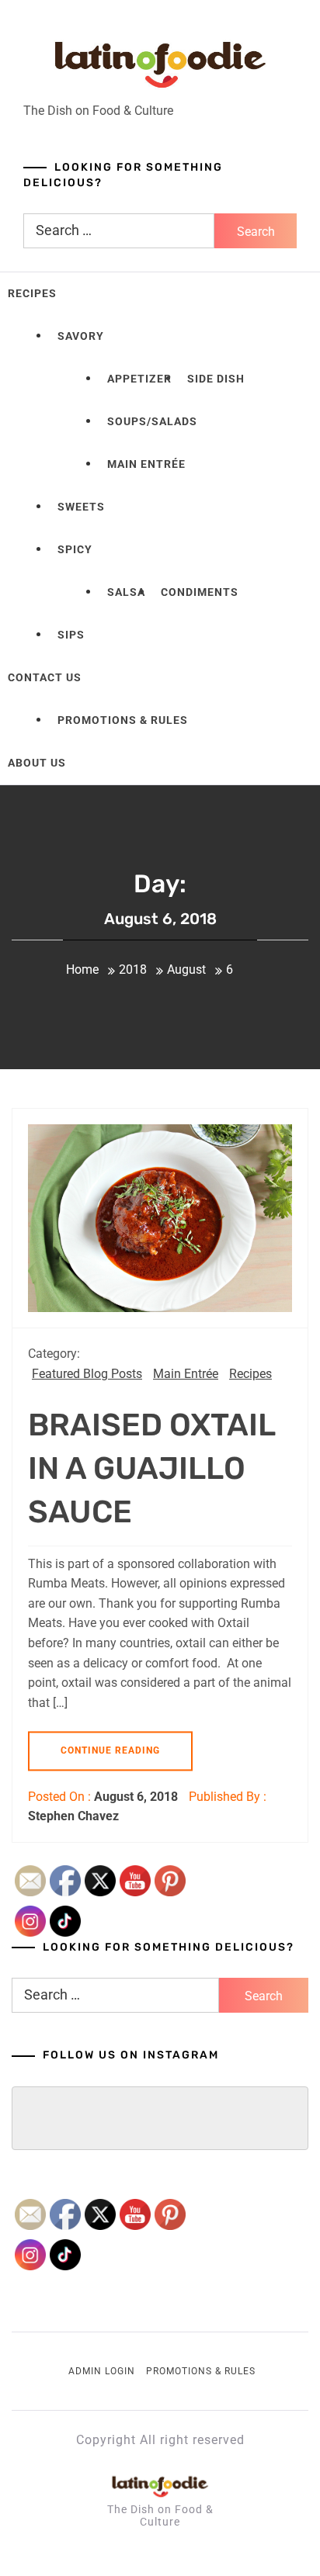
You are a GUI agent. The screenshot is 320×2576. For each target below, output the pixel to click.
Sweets (81, 507)
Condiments (200, 592)
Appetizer (139, 379)
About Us (37, 763)
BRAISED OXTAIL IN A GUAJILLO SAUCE (151, 1468)
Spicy (75, 549)
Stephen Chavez (73, 1816)
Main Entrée (146, 464)
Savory (81, 336)
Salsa (126, 592)
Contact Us (45, 677)
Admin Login (102, 2371)
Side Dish (216, 379)
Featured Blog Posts (87, 1374)
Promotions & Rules (123, 720)
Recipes (32, 293)
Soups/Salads (152, 421)
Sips (71, 635)
